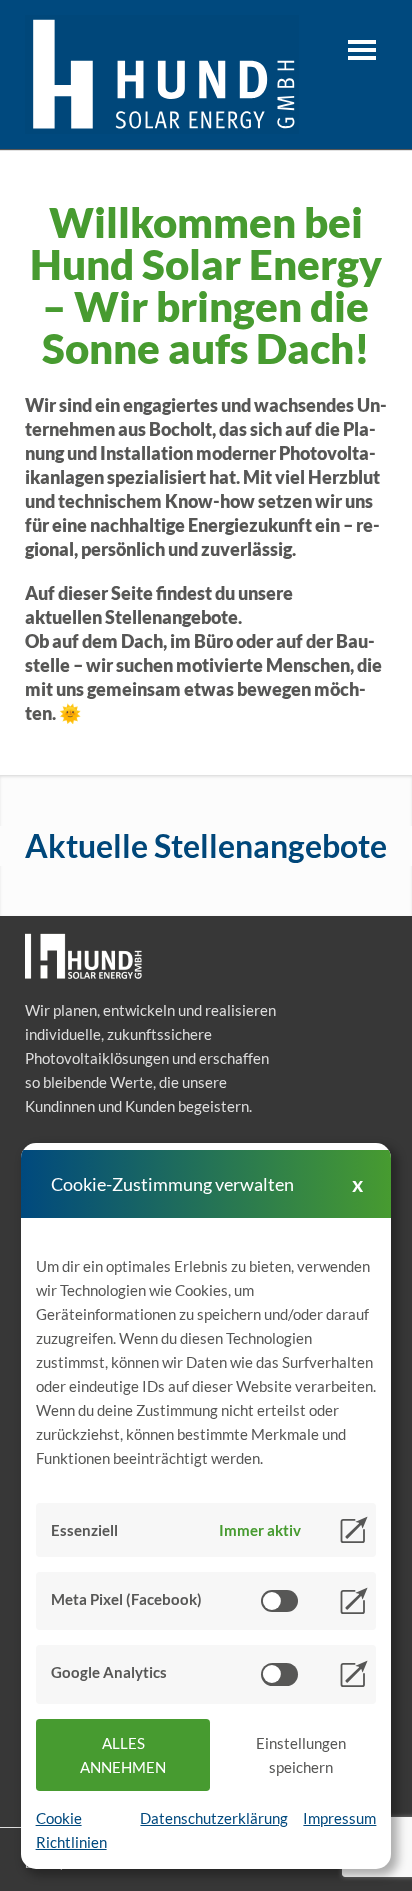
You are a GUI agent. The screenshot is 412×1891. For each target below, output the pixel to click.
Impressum (339, 1818)
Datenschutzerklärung (214, 1818)
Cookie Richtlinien (71, 1830)
